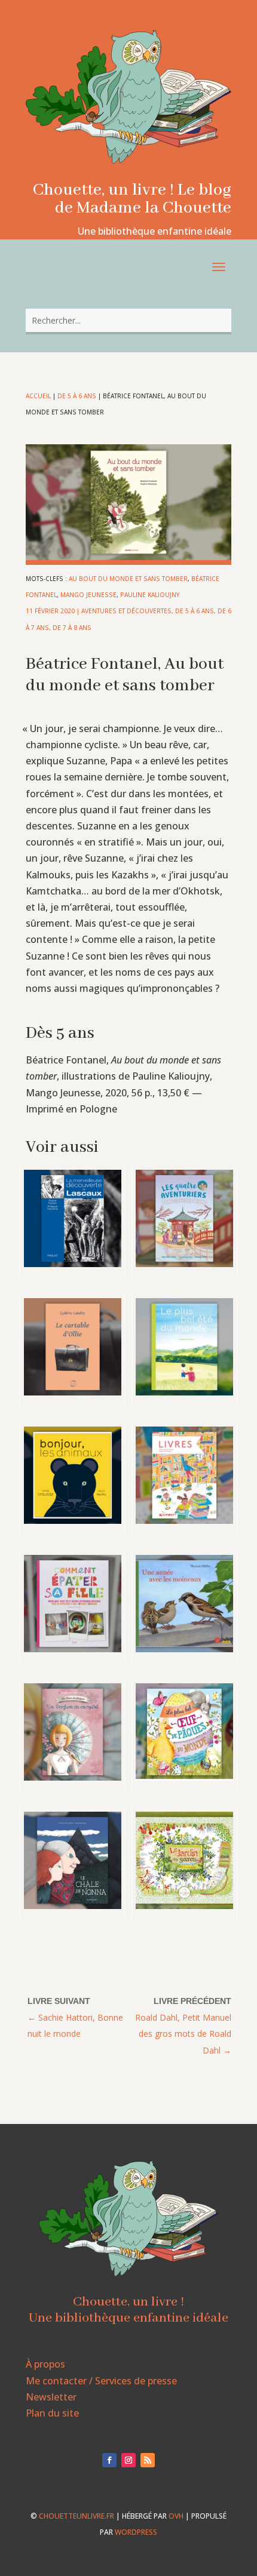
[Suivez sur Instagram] (128, 2460)
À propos (45, 2364)
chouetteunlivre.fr (77, 2516)
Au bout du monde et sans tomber (128, 579)
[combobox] (128, 320)
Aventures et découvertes (126, 611)
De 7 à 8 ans (72, 628)
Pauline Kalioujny (150, 595)
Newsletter (51, 2397)
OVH (176, 2516)
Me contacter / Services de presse (101, 2381)
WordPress (136, 2532)
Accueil (38, 396)
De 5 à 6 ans (77, 396)
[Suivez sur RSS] (148, 2460)
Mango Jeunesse (88, 595)
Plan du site (52, 2413)
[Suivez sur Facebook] (109, 2460)
